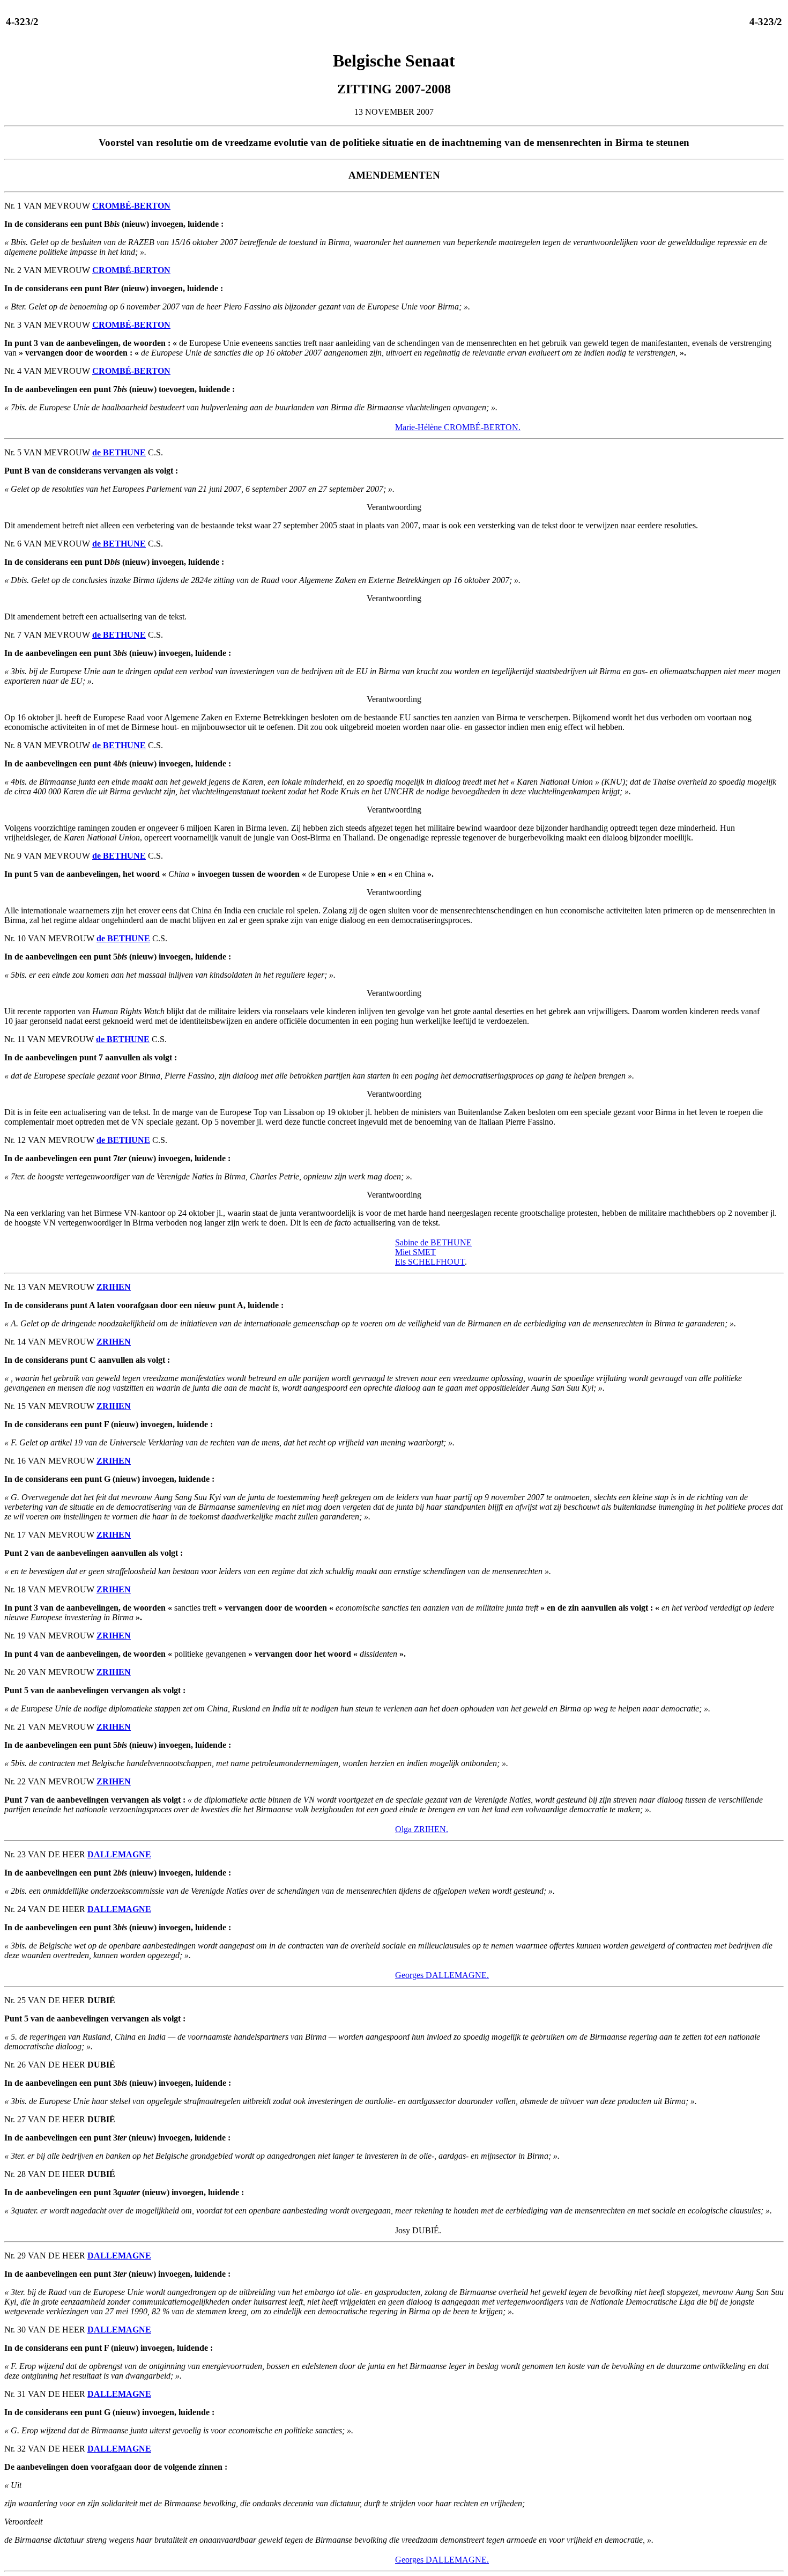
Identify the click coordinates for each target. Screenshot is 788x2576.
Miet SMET (415, 1252)
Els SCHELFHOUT (430, 1262)
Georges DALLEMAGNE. (442, 1975)
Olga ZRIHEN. (422, 1829)
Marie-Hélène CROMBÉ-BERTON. (458, 427)
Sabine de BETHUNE (433, 1242)
